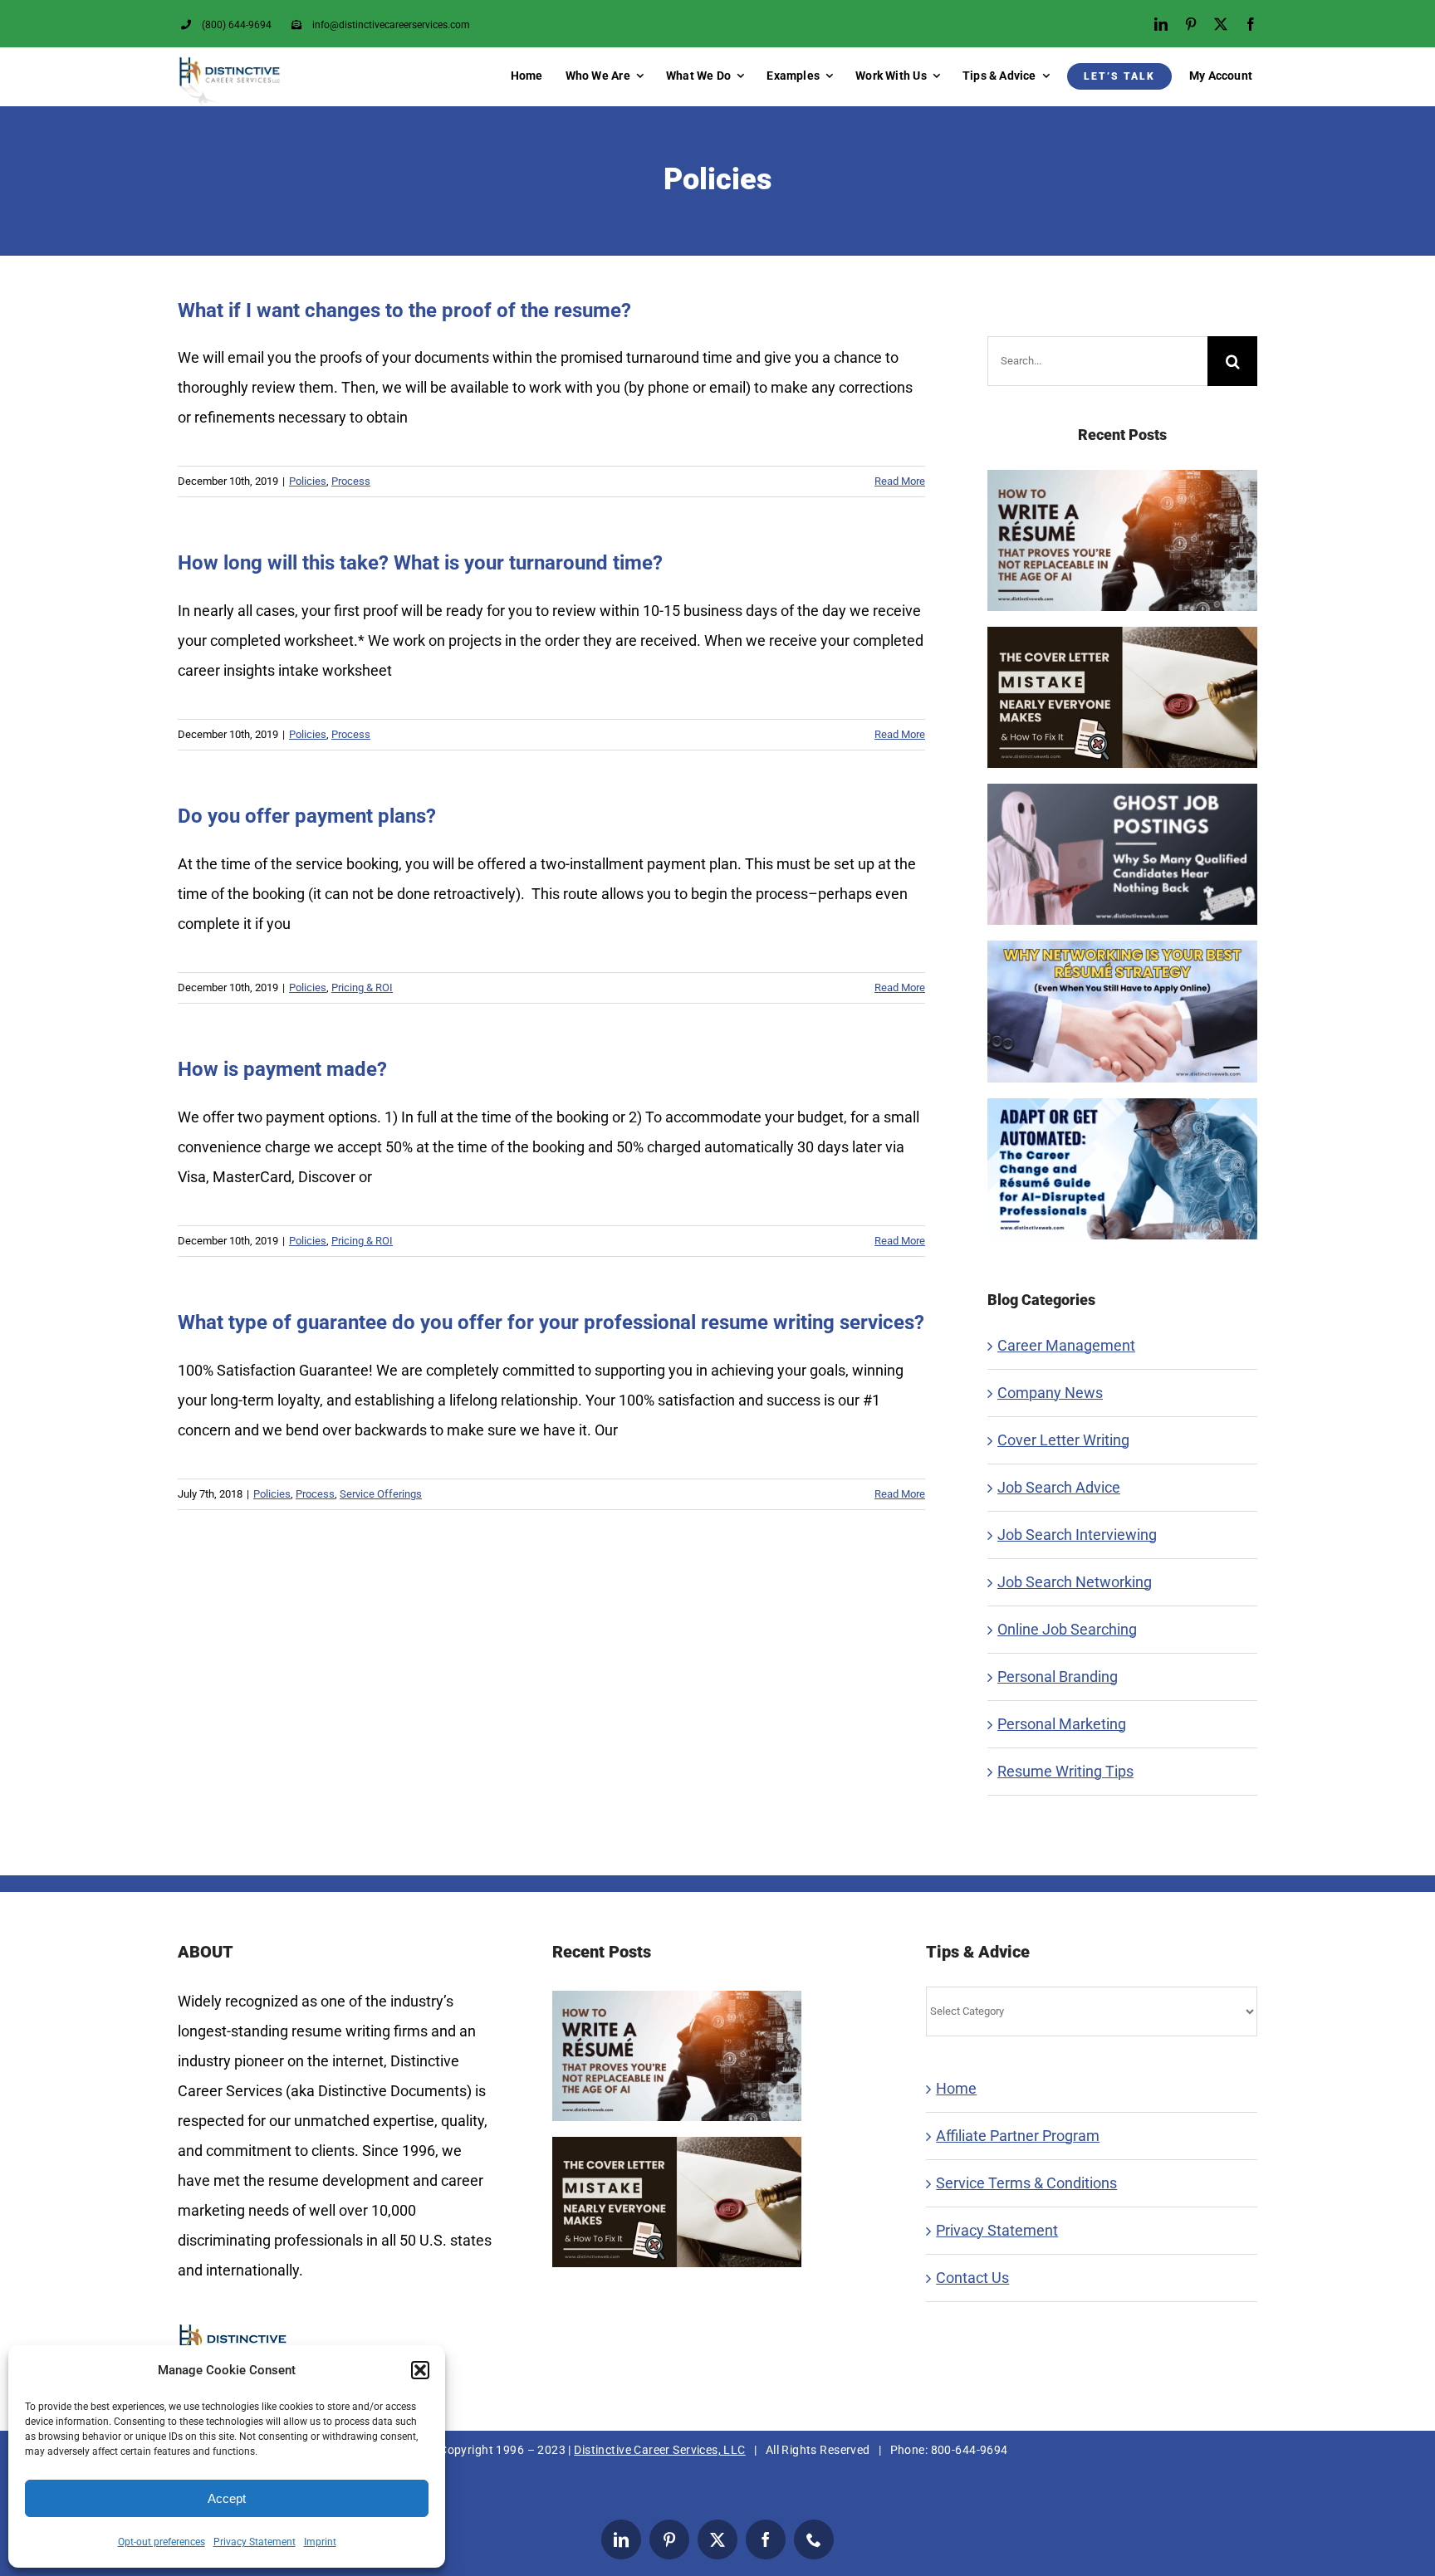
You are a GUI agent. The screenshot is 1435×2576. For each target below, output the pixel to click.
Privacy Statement (255, 2542)
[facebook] (1251, 24)
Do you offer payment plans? (307, 816)
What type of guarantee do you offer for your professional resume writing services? (551, 1322)
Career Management (1066, 1345)
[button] (420, 2370)
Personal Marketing (1062, 1724)
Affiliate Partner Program (1018, 2136)
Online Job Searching (1067, 1629)
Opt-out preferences (162, 2542)
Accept (227, 2498)
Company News (1050, 1393)
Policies (308, 481)
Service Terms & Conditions (1026, 2183)
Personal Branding (1058, 1677)
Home (956, 2088)
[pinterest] (1191, 24)
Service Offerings (381, 1494)
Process (351, 481)
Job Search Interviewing (1077, 1535)
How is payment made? (282, 1069)
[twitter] (1221, 24)
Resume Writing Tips (1065, 1771)
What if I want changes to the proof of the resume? (404, 310)
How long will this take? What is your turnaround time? (420, 563)
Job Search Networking (1075, 1582)
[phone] (814, 2539)
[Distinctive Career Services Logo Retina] (229, 63)
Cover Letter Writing (1063, 1440)
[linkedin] (1161, 24)
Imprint (320, 2542)
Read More (900, 481)
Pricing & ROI (362, 987)
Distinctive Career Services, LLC (659, 2450)
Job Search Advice (1059, 1487)
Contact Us (972, 2278)
